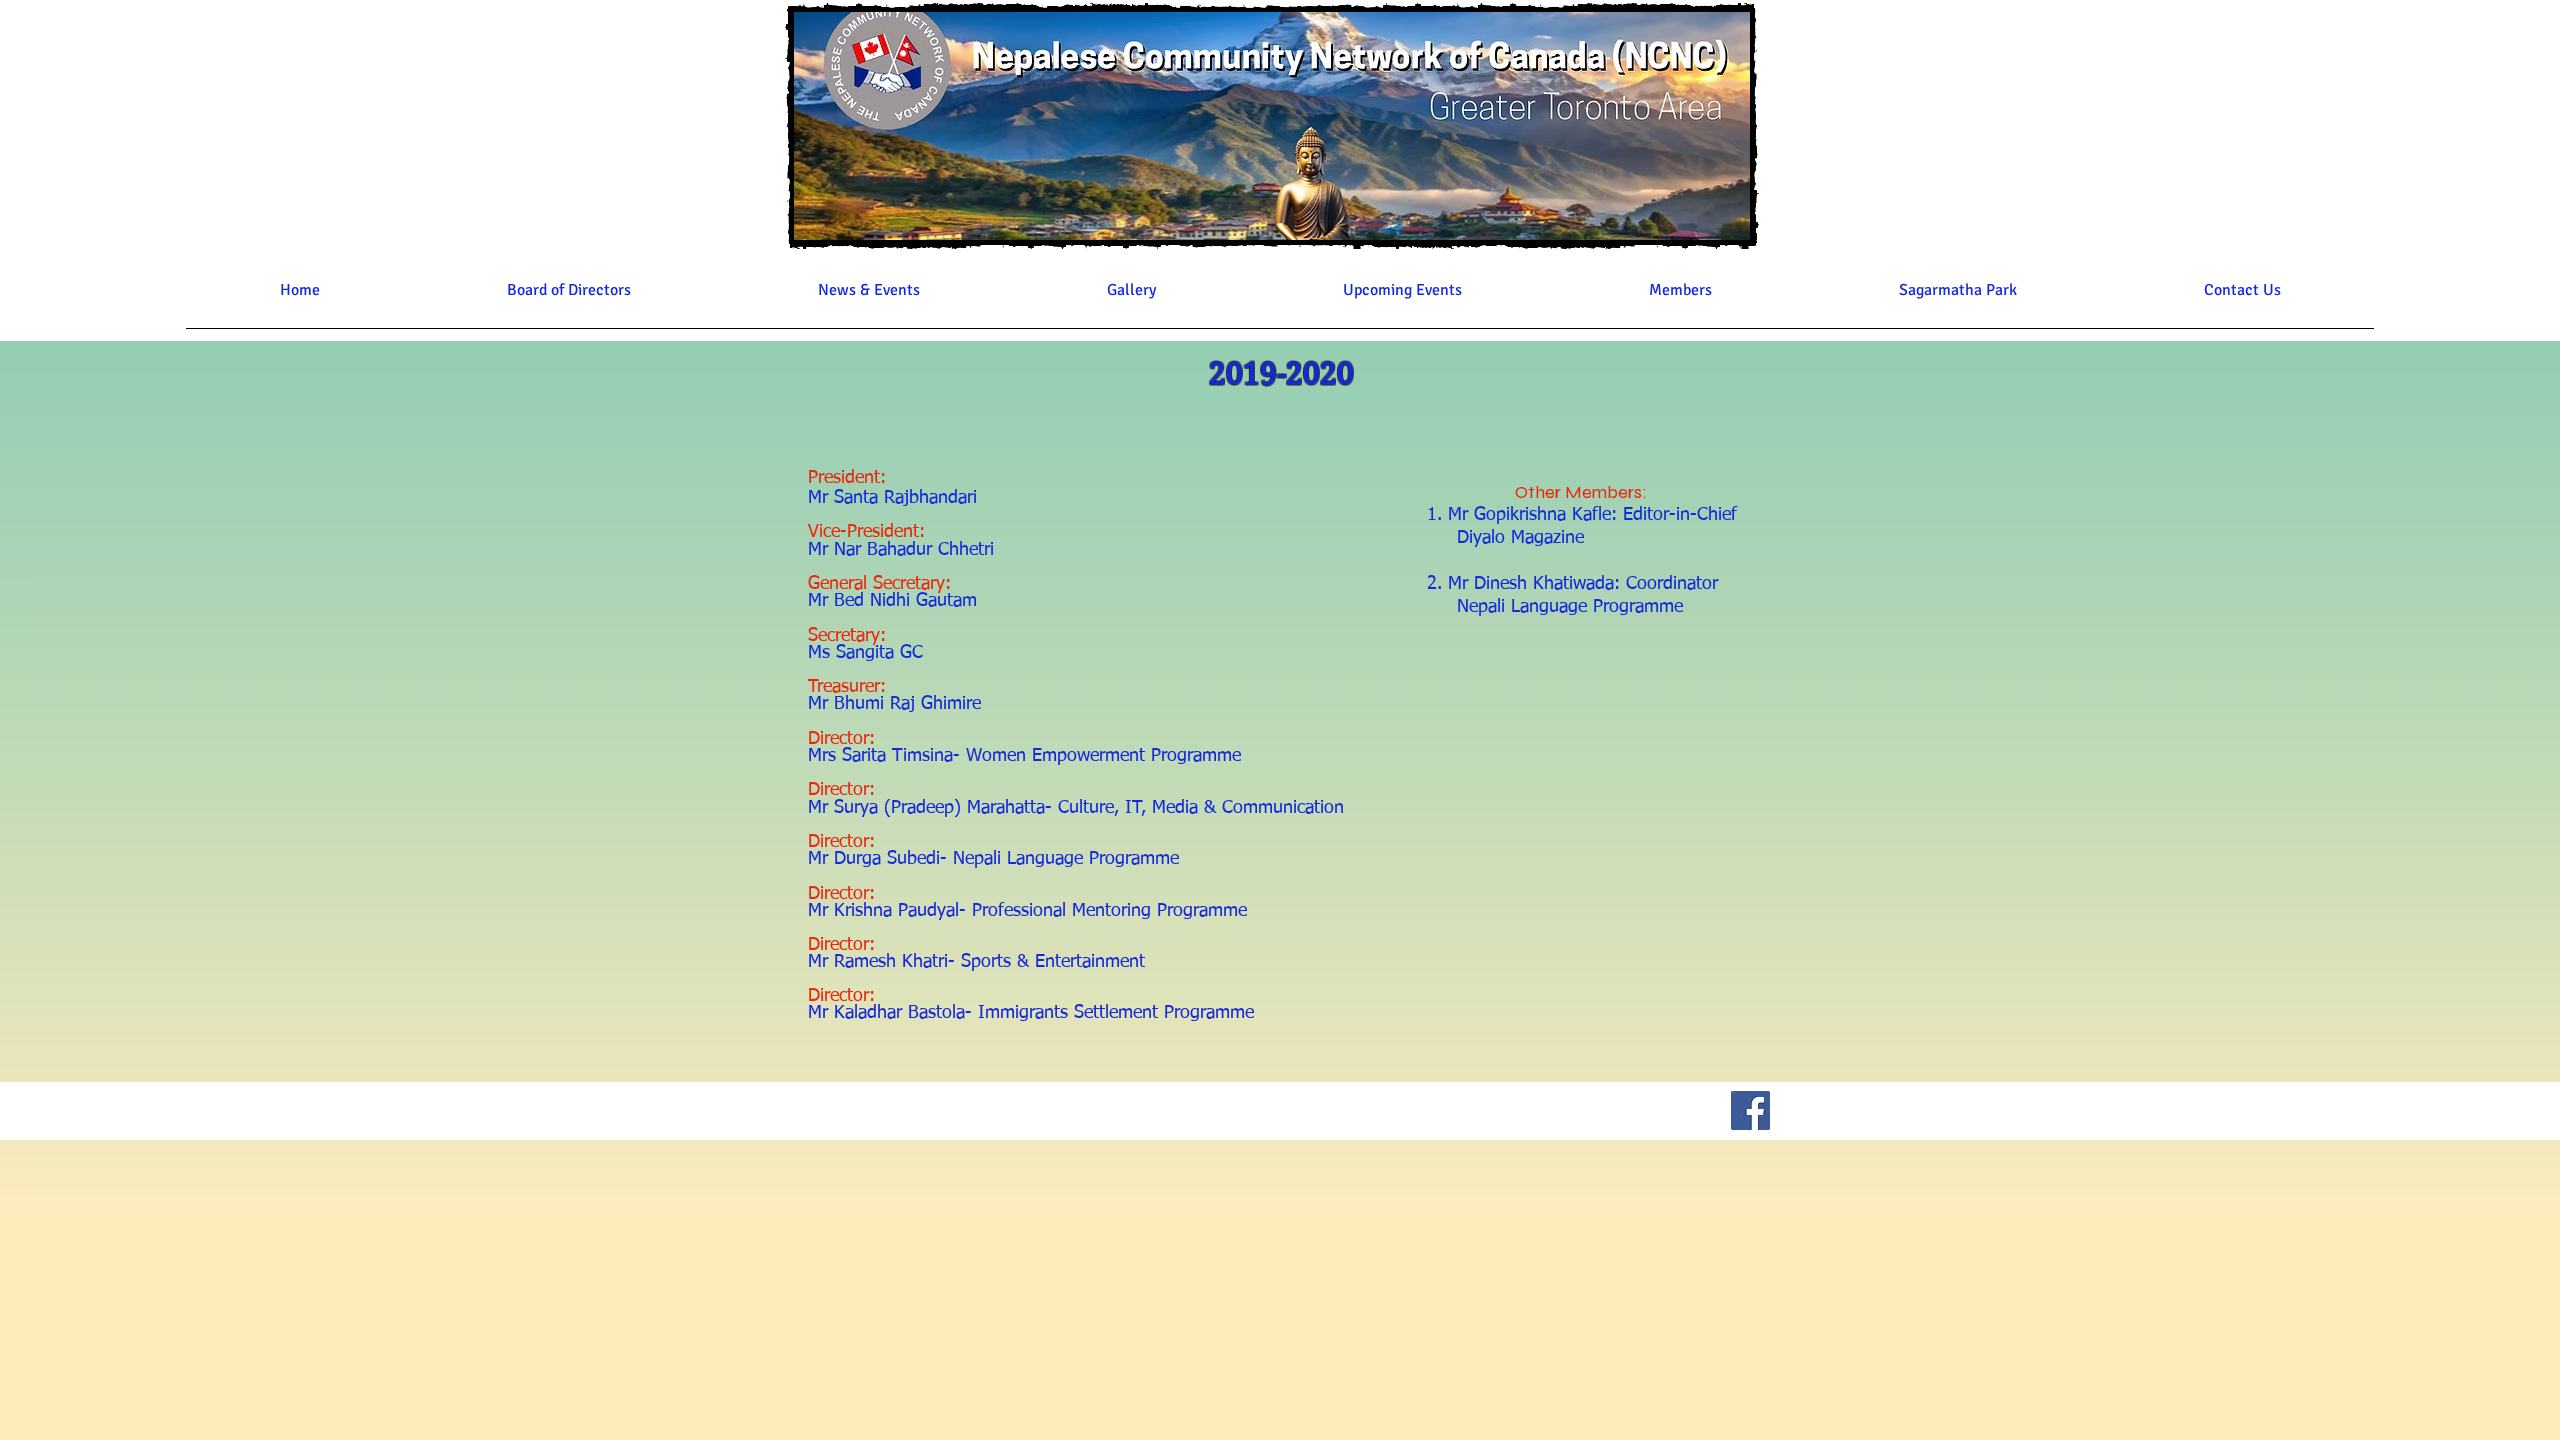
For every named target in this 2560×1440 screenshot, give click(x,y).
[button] (568, 297)
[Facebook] (1750, 1110)
